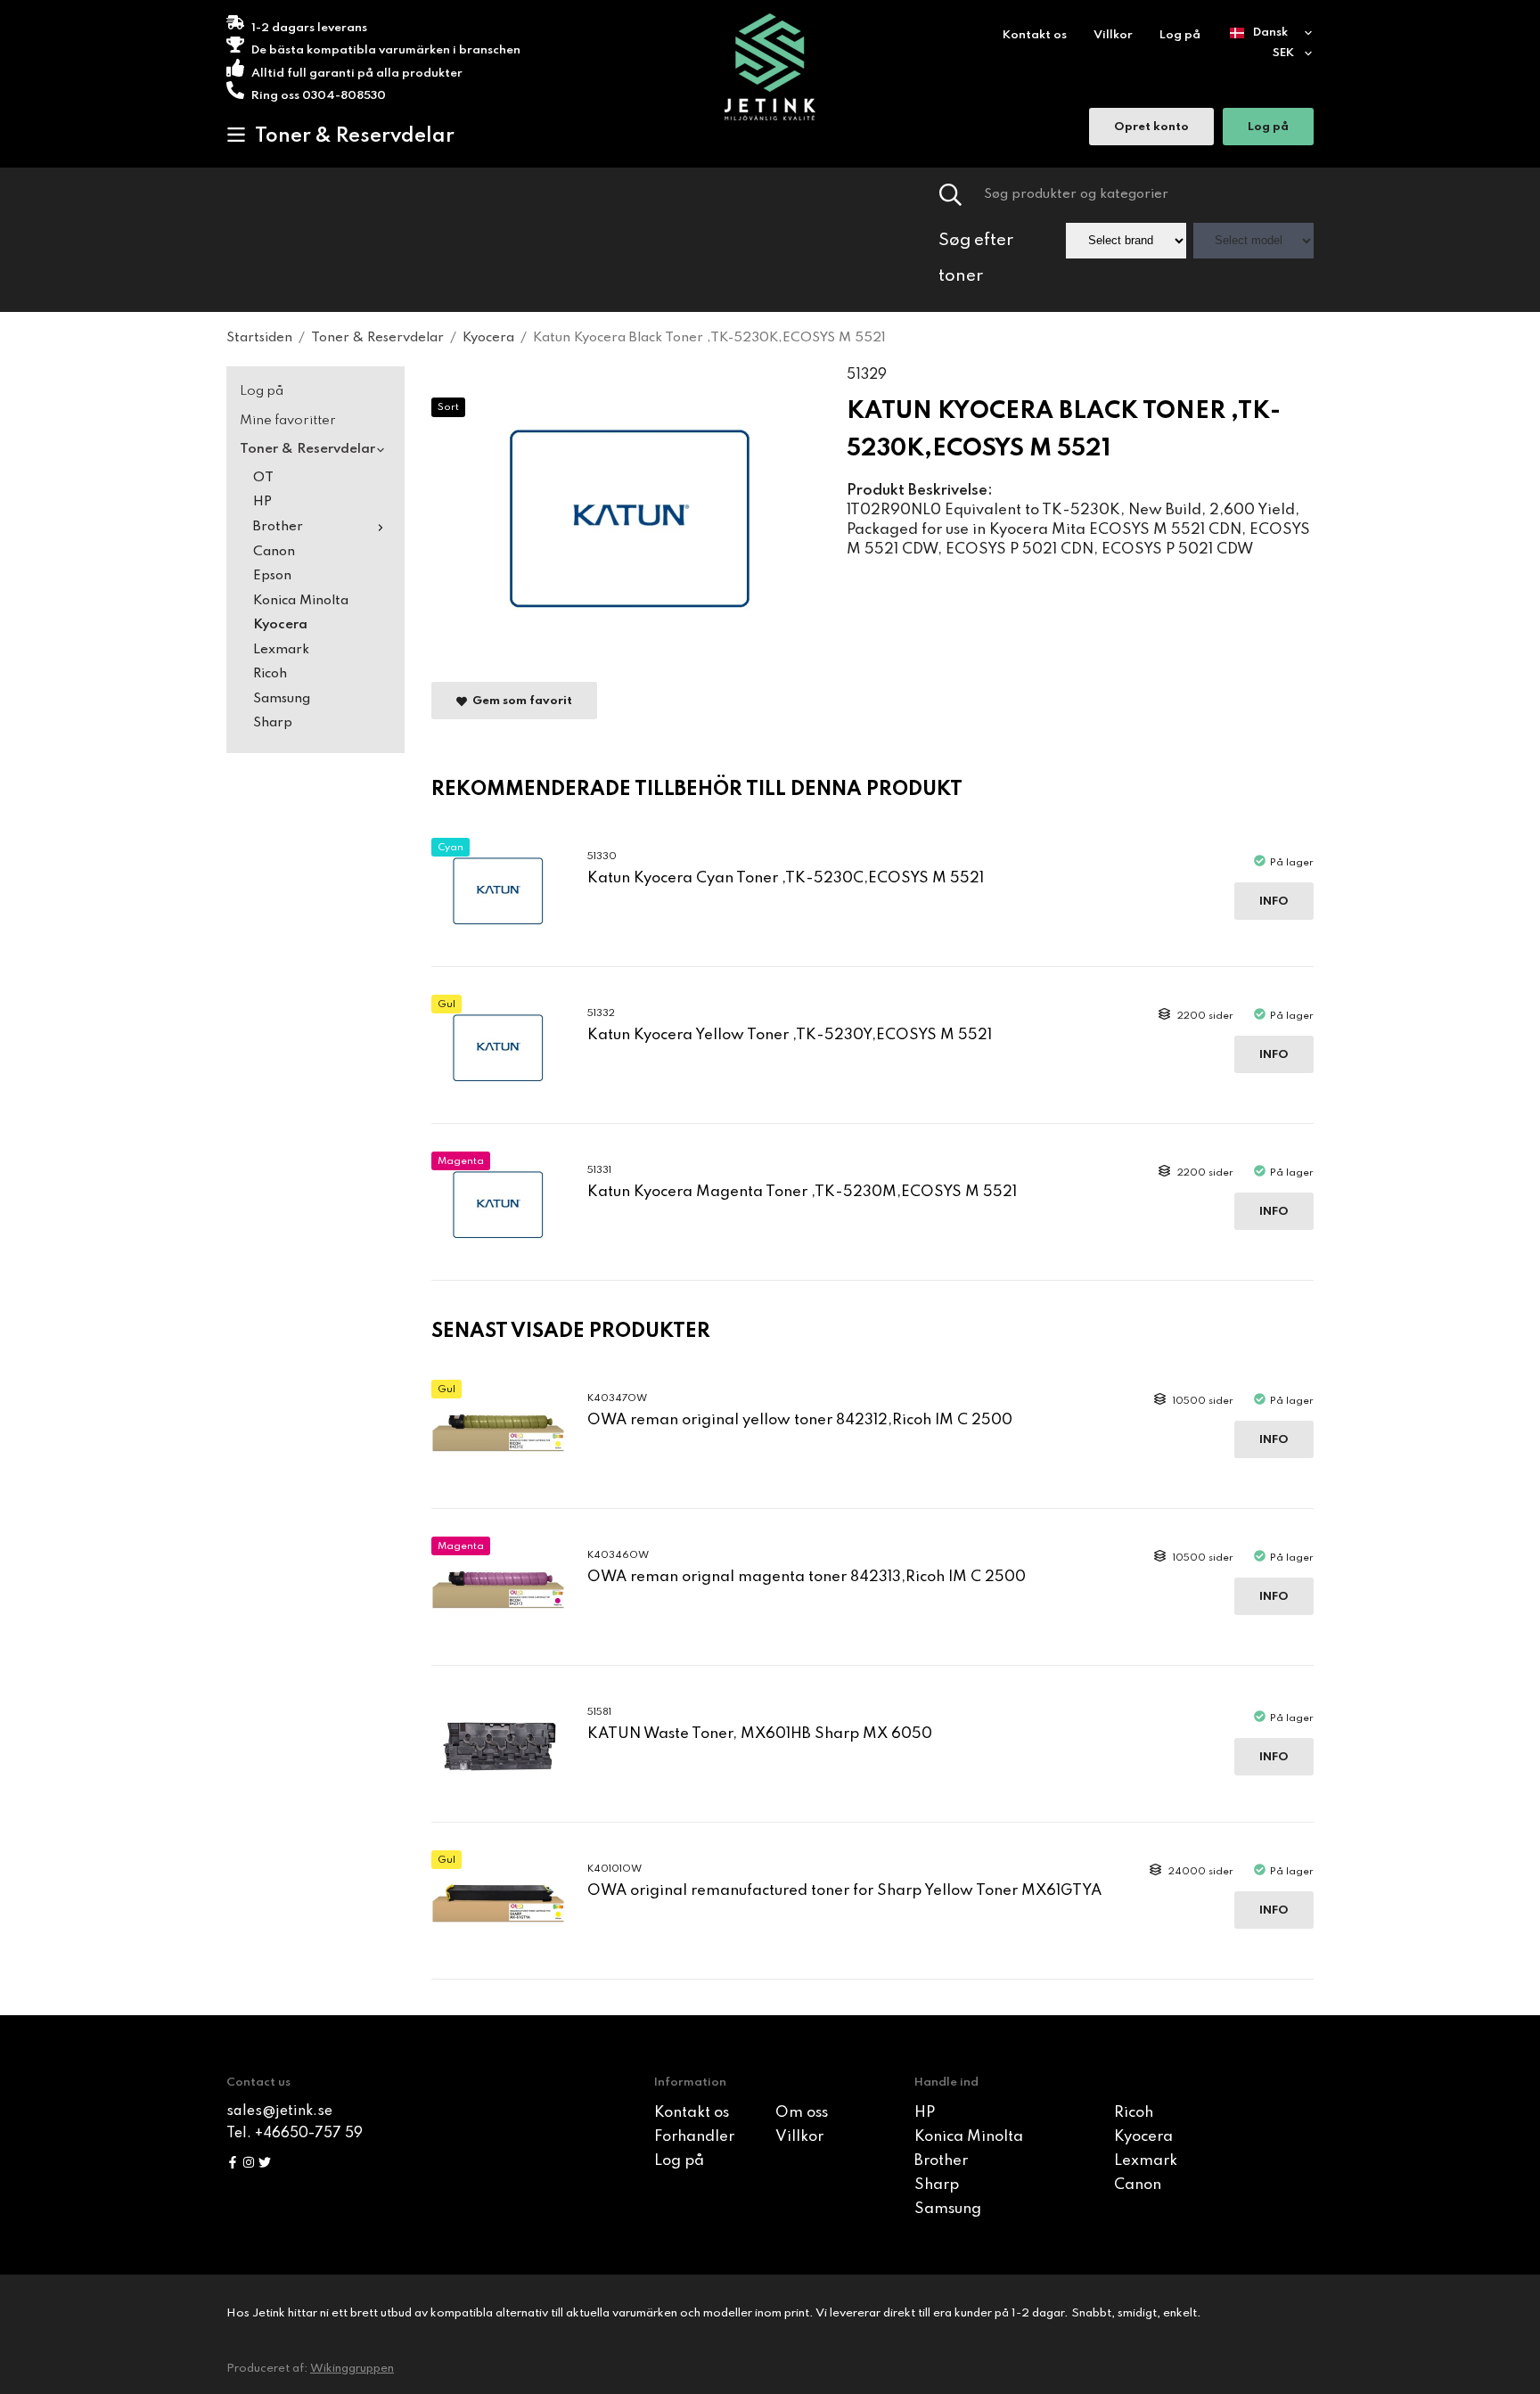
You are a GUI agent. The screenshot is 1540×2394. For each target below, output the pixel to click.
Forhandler (694, 2137)
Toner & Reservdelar (355, 136)
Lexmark (281, 650)
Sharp (273, 723)
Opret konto (1151, 127)
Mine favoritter (288, 421)
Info (1274, 902)
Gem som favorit (520, 701)
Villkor (1113, 35)
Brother (278, 527)
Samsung (282, 699)
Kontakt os (1035, 35)
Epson (272, 576)
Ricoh (270, 674)
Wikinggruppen (352, 2369)
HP (262, 502)
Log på (1180, 35)
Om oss (802, 2113)
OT (263, 478)
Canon (274, 552)
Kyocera (280, 625)
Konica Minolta (301, 601)
